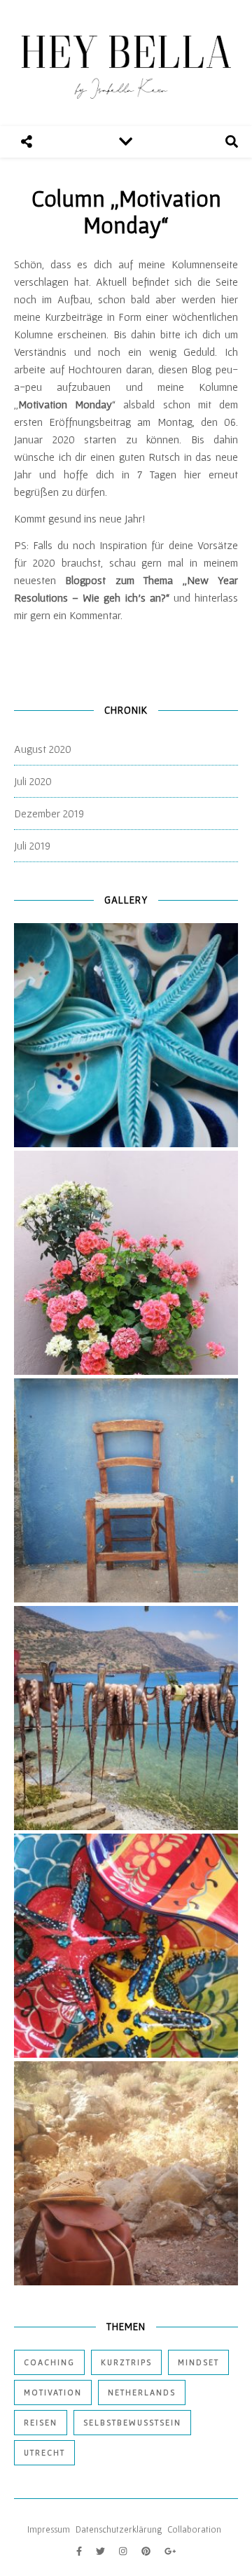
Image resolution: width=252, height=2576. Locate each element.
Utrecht (44, 2452)
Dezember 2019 (49, 813)
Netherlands (142, 2392)
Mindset (198, 2362)
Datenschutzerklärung (119, 2529)
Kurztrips (126, 2362)
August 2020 (43, 749)
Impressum (49, 2529)
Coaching (49, 2362)
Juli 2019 (32, 845)
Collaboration (194, 2529)
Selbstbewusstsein (132, 2422)
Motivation (53, 2392)
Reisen (41, 2422)
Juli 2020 (33, 781)
